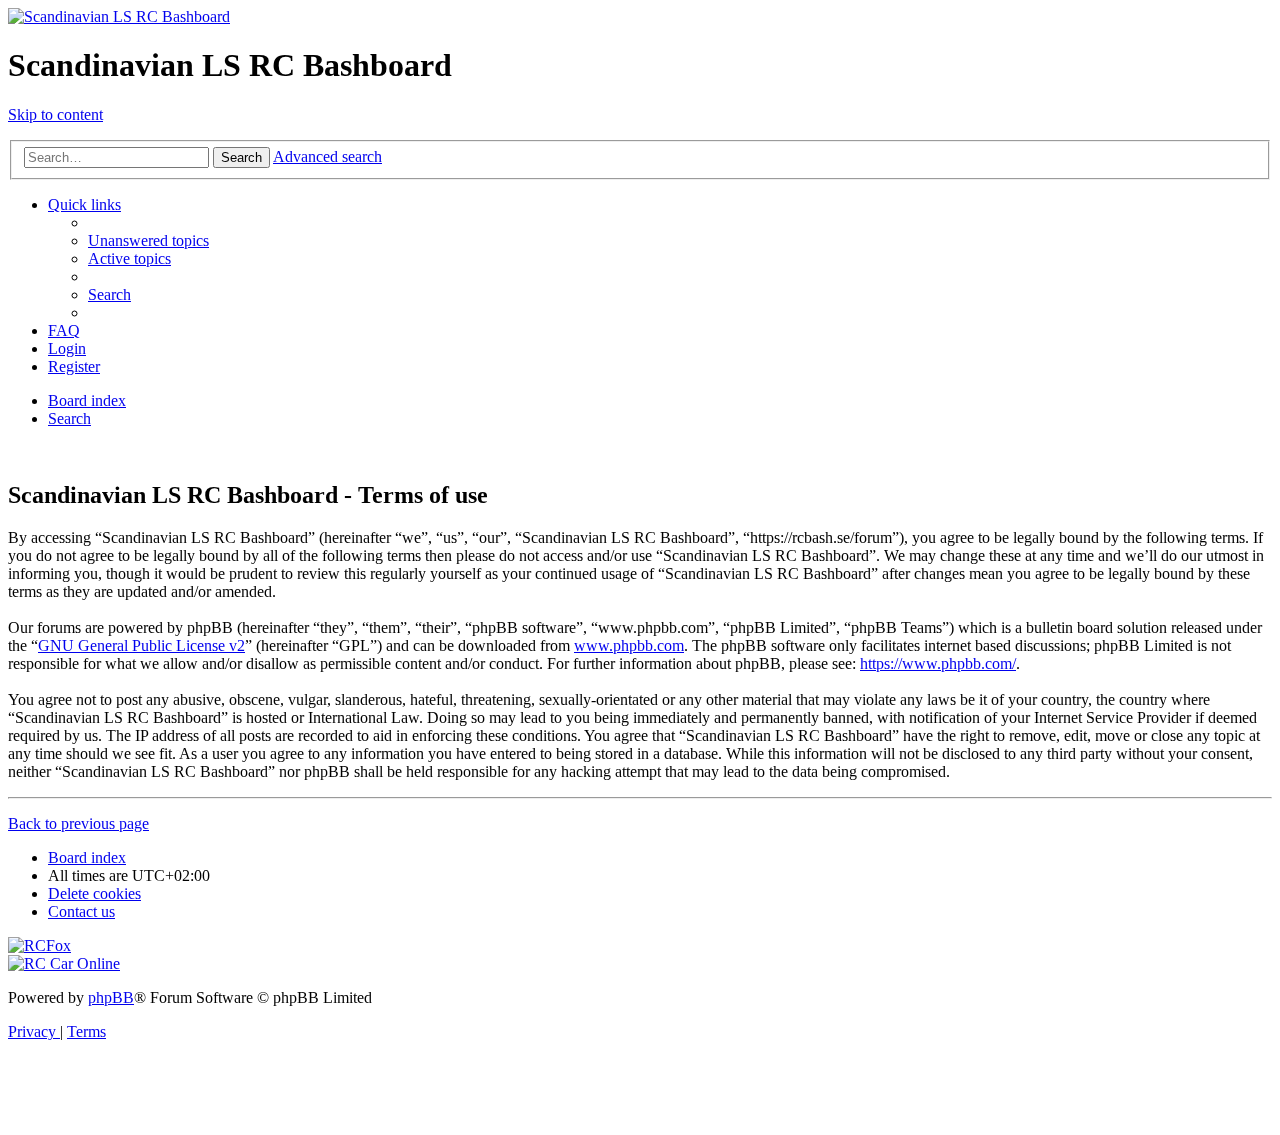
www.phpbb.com (629, 645)
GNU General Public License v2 (141, 645)
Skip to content (55, 114)
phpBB (111, 997)
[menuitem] (148, 240)
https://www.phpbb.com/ (938, 663)
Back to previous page (78, 823)
